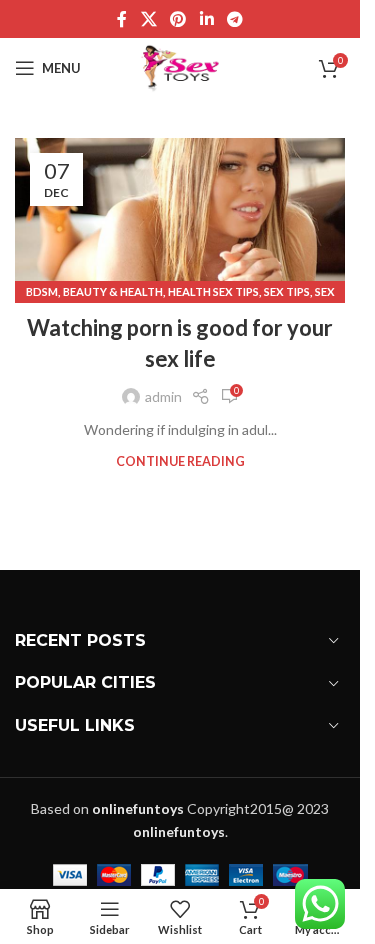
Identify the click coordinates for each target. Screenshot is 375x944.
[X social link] (148, 19)
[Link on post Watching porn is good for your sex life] (180, 215)
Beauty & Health (113, 291)
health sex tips (213, 291)
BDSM (42, 291)
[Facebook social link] (122, 19)
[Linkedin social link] (206, 19)
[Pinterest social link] (178, 19)
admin (163, 396)
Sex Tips (287, 291)
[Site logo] (180, 66)
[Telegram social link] (234, 19)
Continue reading (180, 461)
